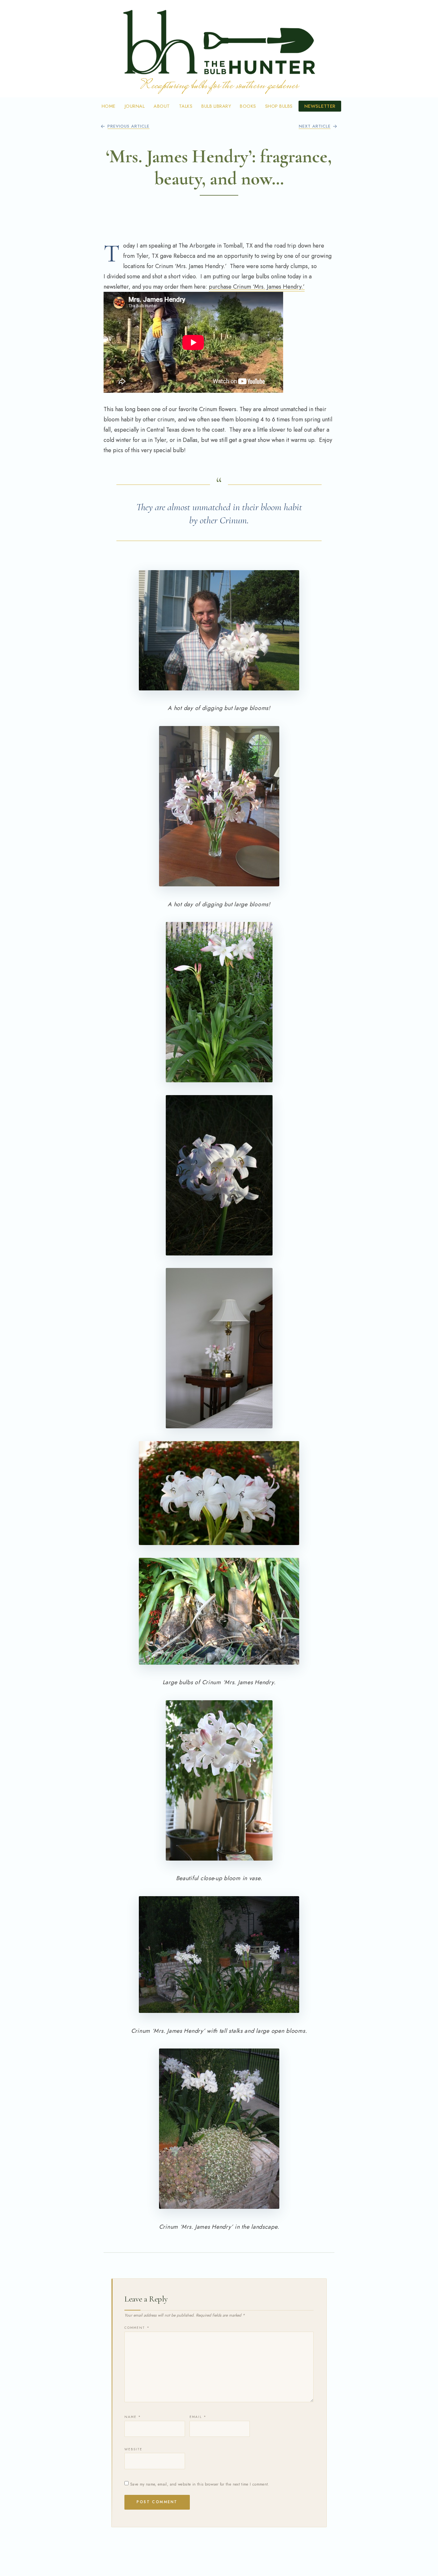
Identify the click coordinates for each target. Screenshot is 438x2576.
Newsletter (320, 106)
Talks (186, 106)
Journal (135, 106)
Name (133, 2417)
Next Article (315, 126)
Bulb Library (216, 106)
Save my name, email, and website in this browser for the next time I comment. (200, 2484)
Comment (137, 2328)
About (162, 106)
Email (198, 2417)
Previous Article (128, 126)
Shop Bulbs (279, 106)
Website (134, 2449)
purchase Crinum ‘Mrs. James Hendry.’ (257, 287)
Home (109, 106)
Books (248, 106)
